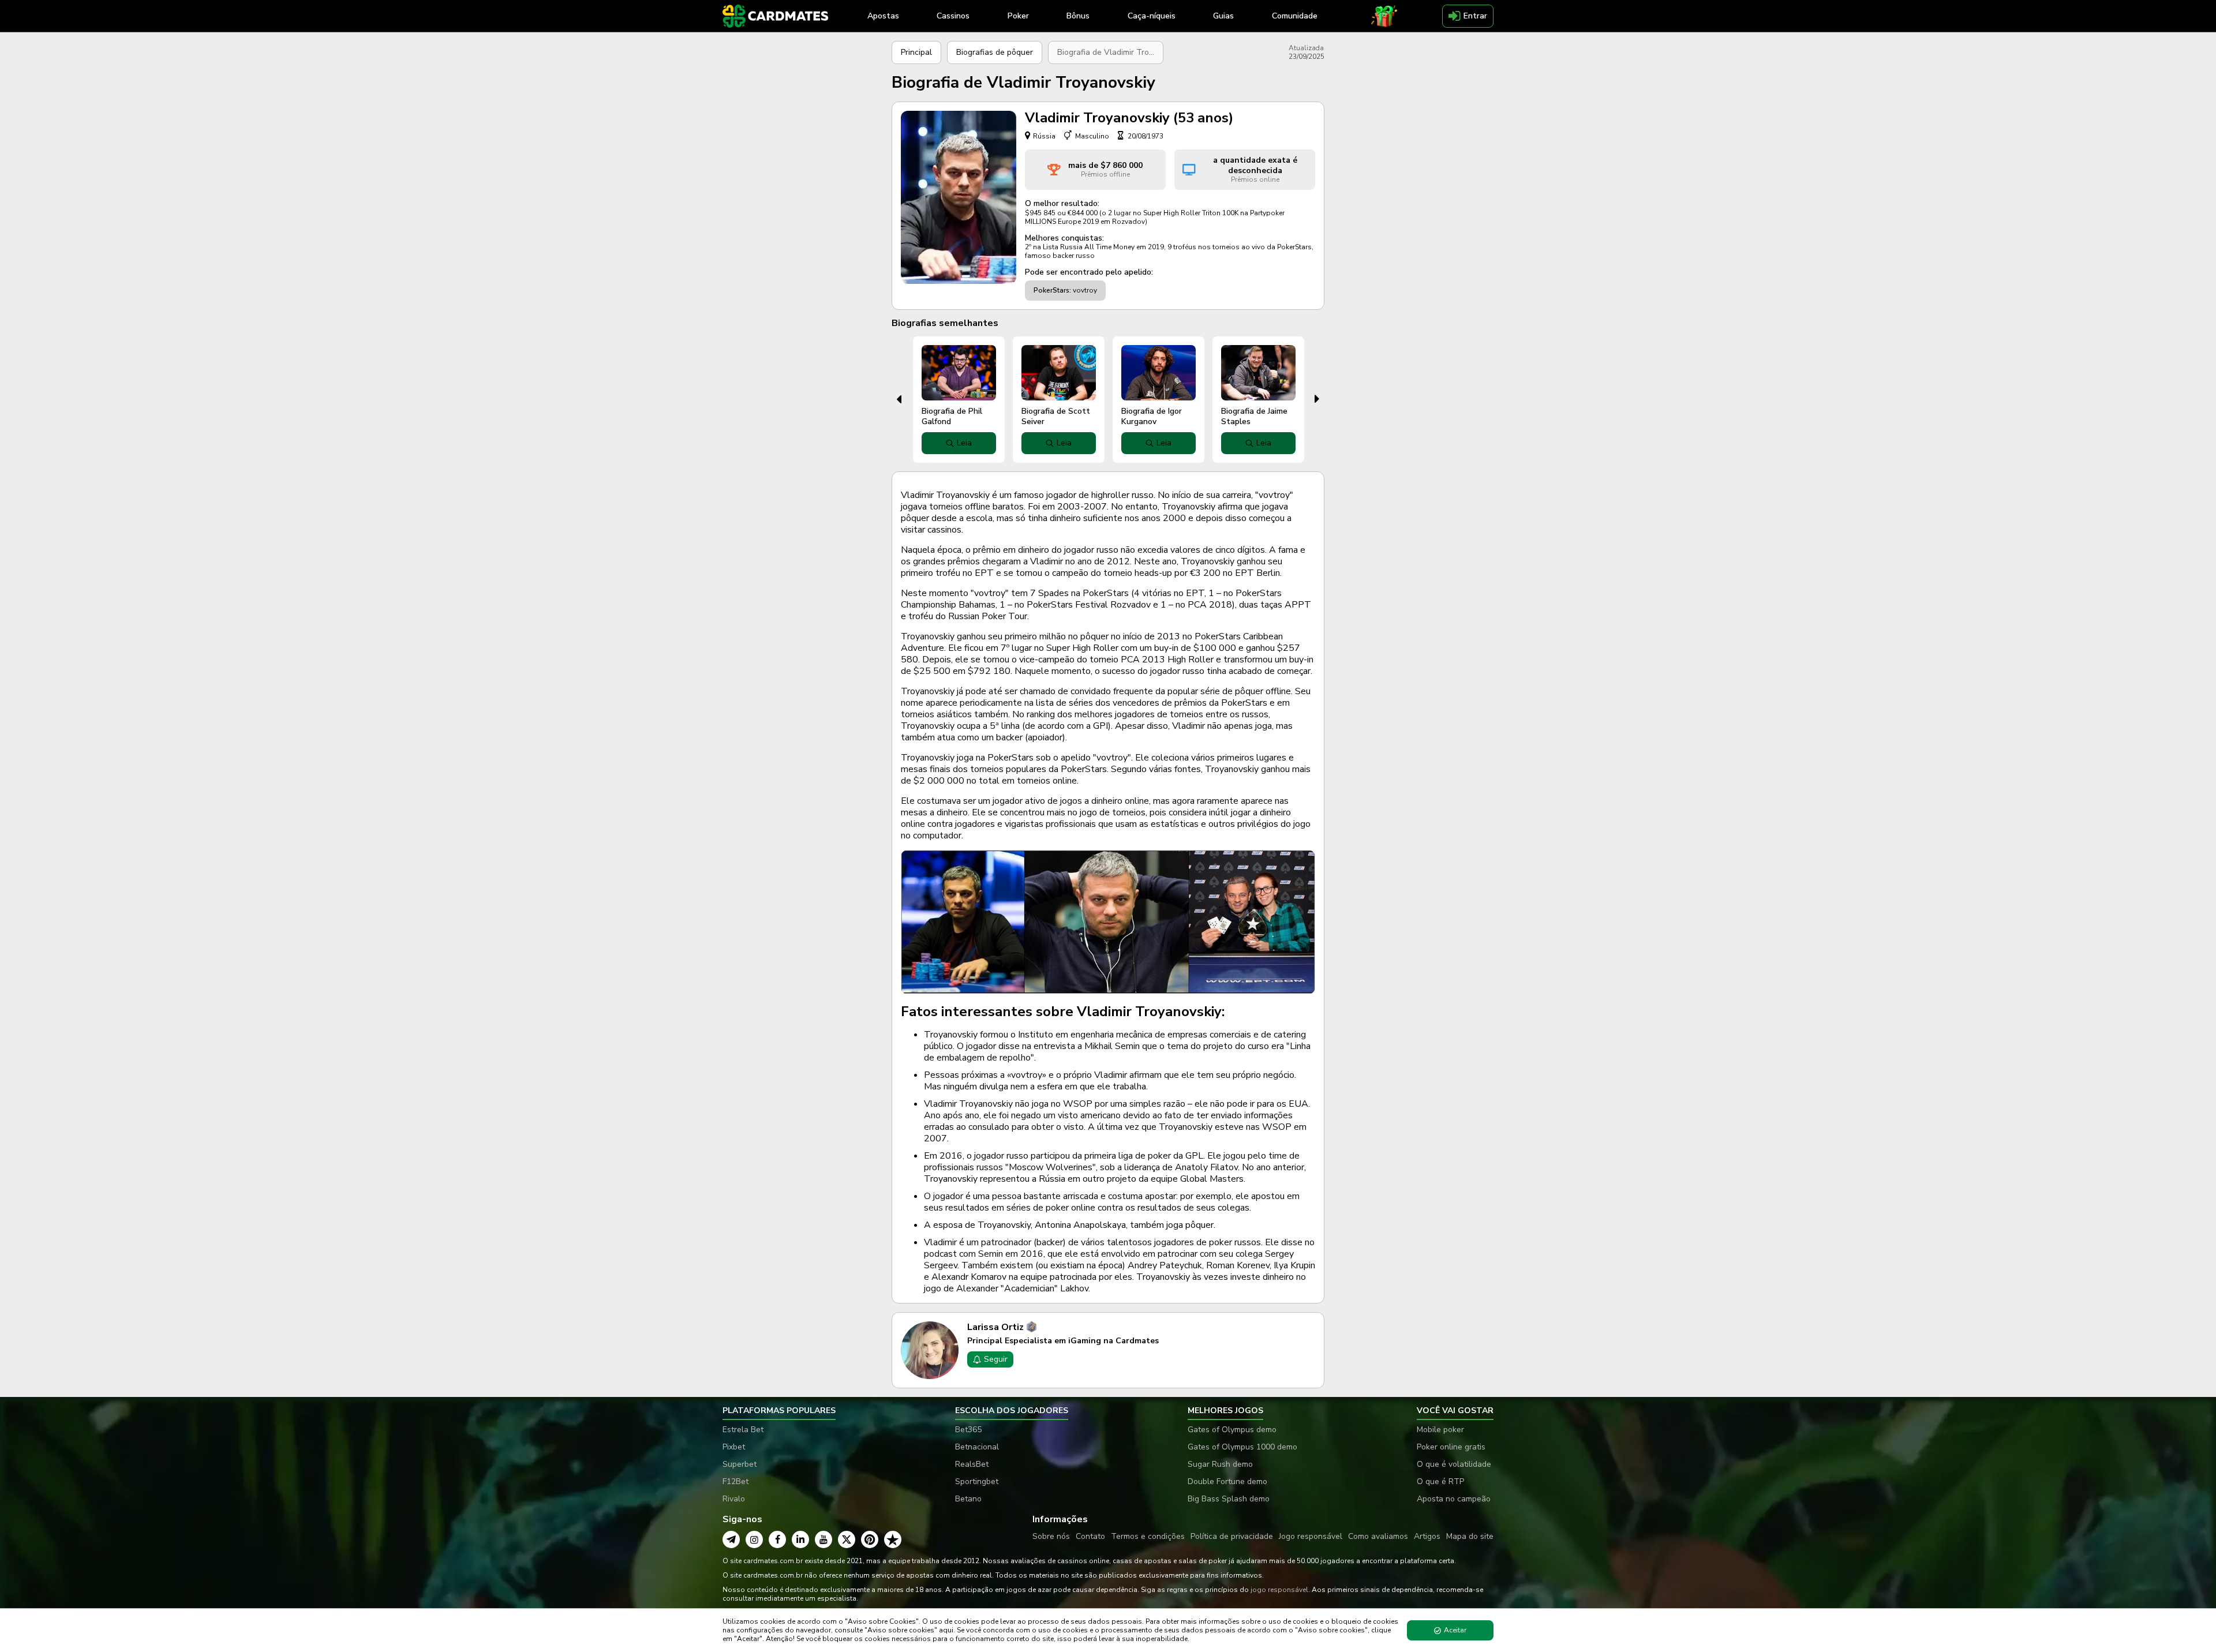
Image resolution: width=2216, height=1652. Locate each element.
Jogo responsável (1311, 1536)
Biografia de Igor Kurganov (1152, 416)
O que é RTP (1440, 1481)
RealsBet (972, 1464)
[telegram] (731, 1539)
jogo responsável (1279, 1590)
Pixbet (734, 1447)
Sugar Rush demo (1220, 1464)
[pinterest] (870, 1539)
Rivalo (734, 1499)
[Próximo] (1317, 399)
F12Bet (735, 1481)
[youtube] (823, 1539)
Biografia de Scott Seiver (1056, 416)
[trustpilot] (893, 1539)
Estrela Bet (743, 1430)
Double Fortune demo (1227, 1481)
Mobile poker (1440, 1430)
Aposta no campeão (1454, 1499)
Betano (968, 1499)
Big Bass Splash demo (1229, 1499)
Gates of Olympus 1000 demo (1242, 1447)
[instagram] (754, 1539)
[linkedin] (800, 1539)
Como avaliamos (1378, 1536)
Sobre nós (1051, 1536)
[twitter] (847, 1539)
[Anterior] (899, 399)
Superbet (740, 1464)
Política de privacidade (1232, 1536)
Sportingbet (977, 1481)
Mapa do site (1470, 1536)
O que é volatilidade (1454, 1464)
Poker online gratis (1451, 1447)
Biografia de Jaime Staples (1254, 416)
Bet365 (968, 1430)
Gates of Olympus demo (1232, 1430)
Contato (1090, 1536)
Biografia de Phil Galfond (952, 416)
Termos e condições (1148, 1536)
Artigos (1427, 1536)
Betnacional (977, 1447)
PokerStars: (1052, 290)
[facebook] (777, 1539)
